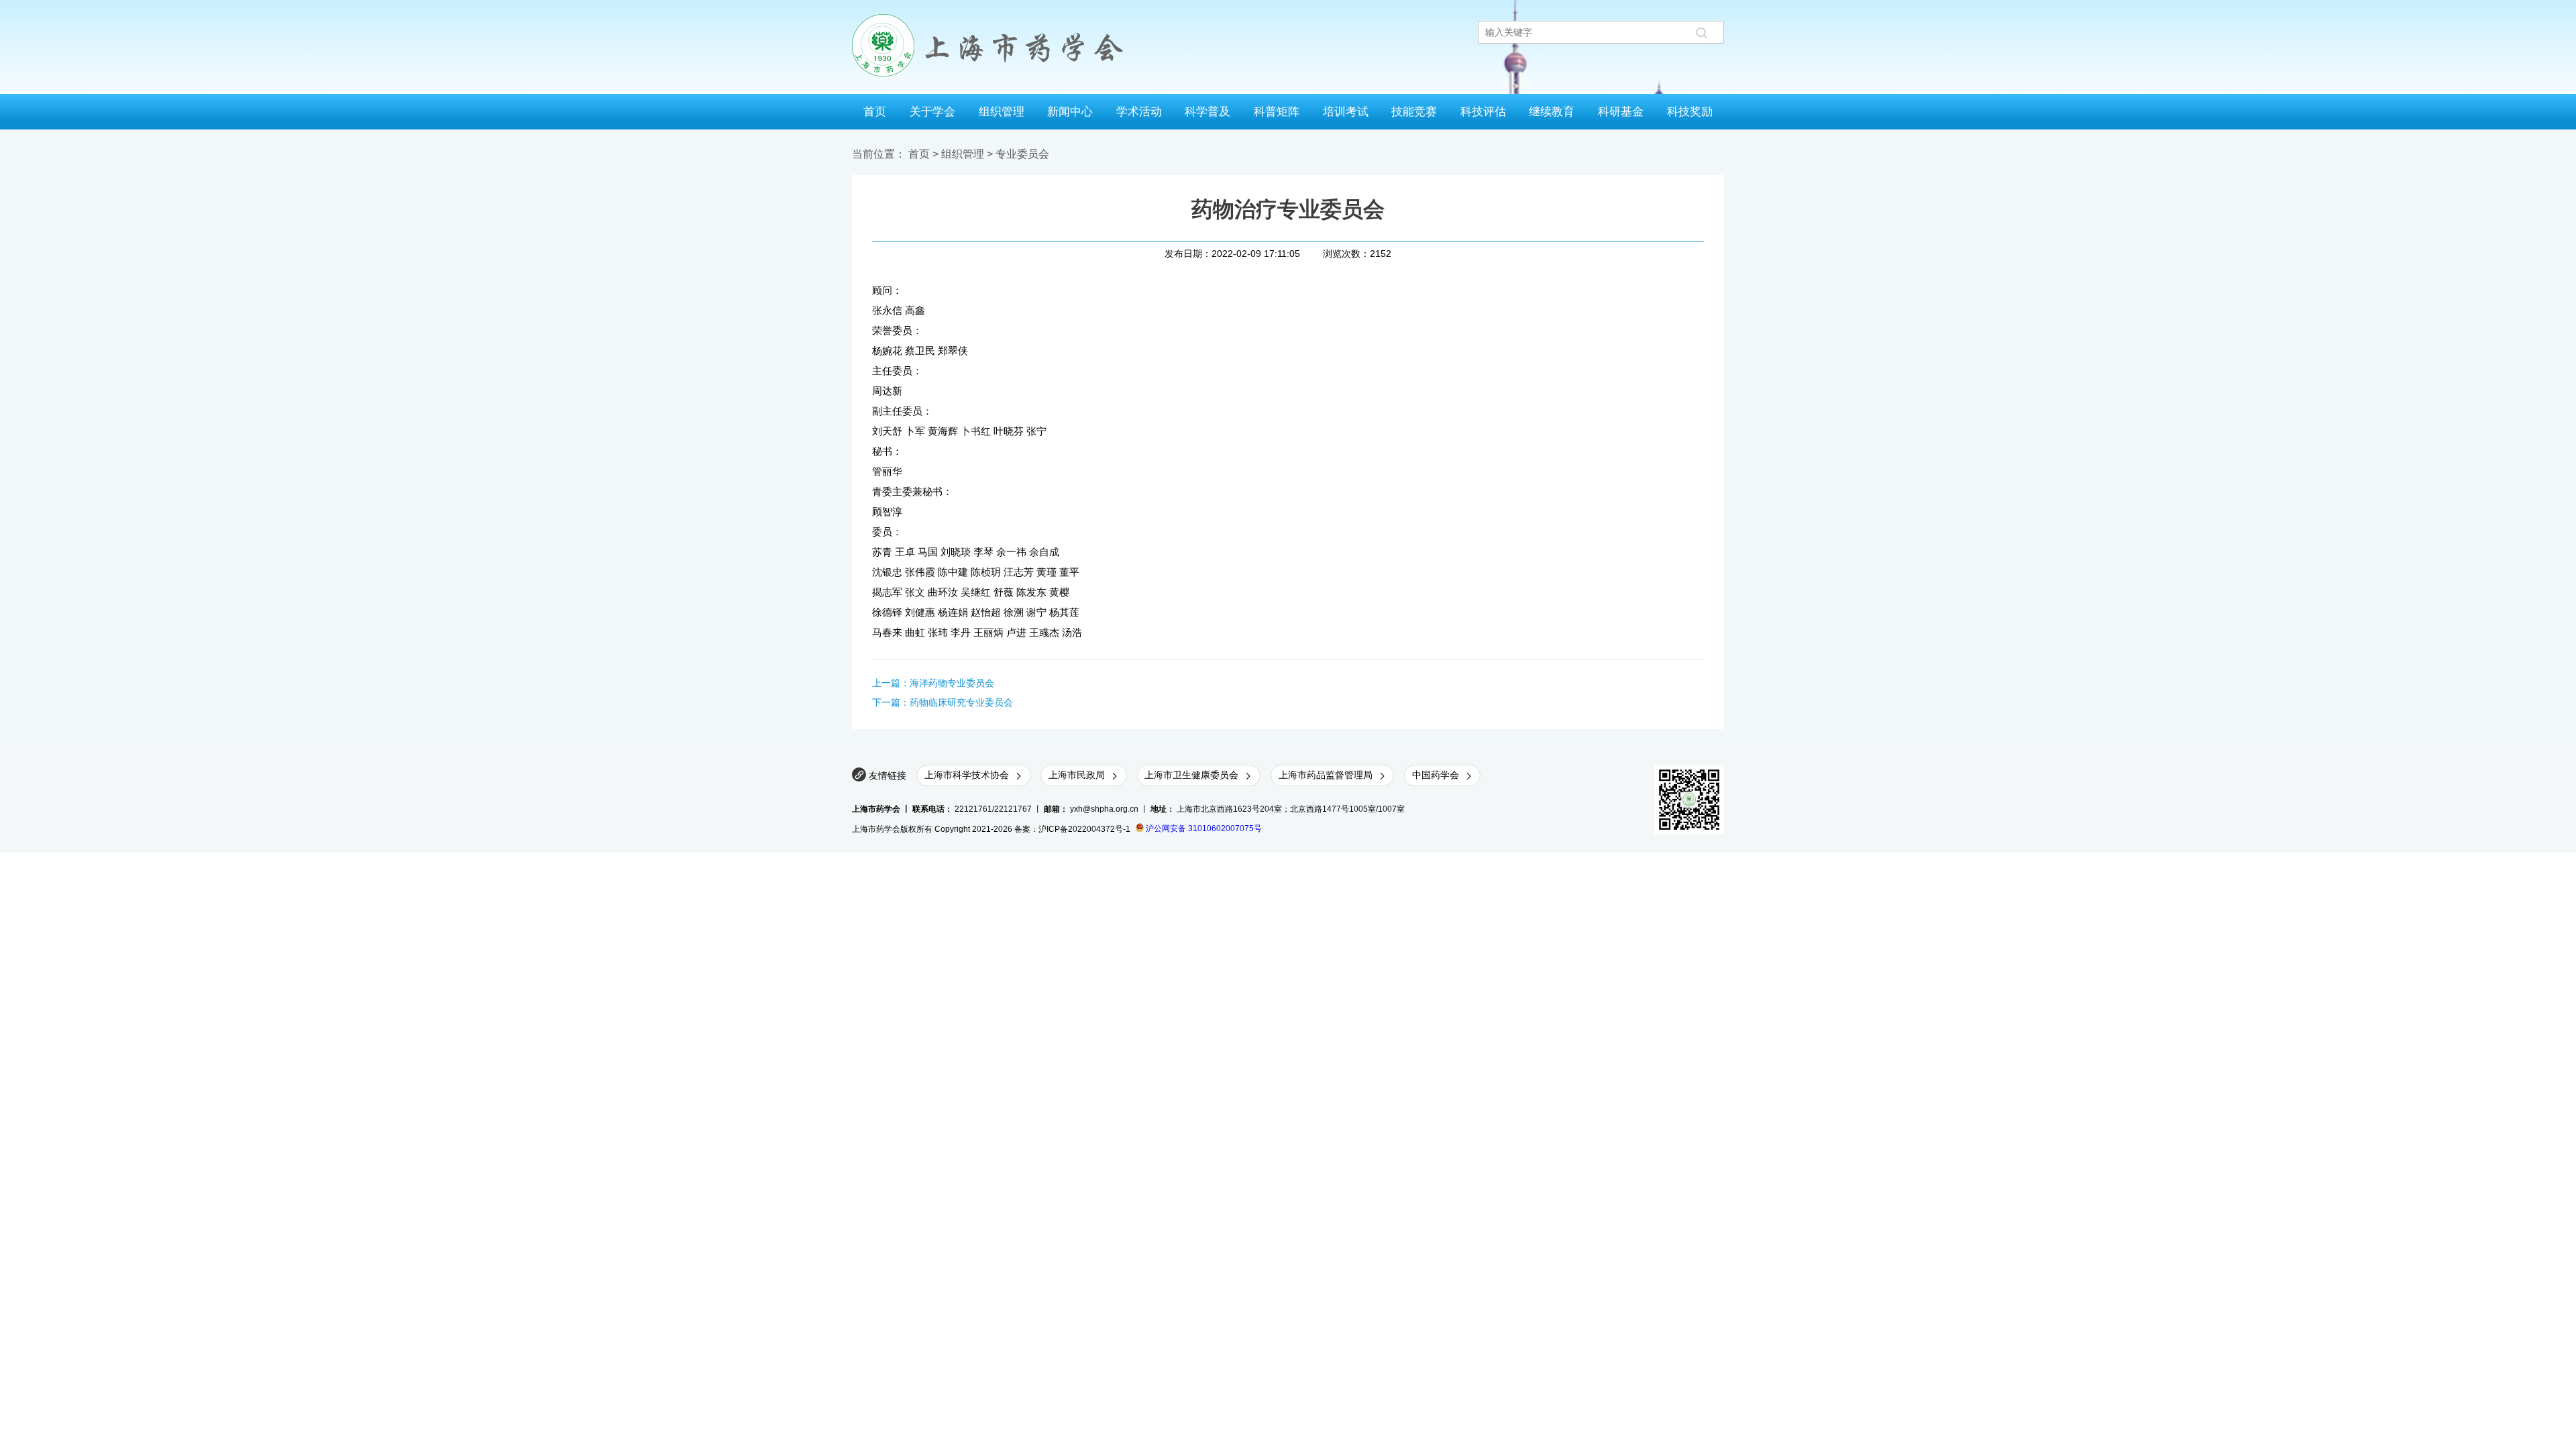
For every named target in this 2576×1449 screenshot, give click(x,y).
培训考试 (1346, 111)
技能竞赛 (1414, 111)
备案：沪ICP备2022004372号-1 (1072, 828)
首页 (875, 111)
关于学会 (932, 111)
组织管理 (1002, 111)
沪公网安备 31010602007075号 (1203, 828)
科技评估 (1483, 111)
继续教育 (1552, 111)
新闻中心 (1070, 111)
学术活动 (1139, 111)
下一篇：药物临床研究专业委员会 (943, 702)
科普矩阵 (1277, 111)
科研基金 (1621, 111)
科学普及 (1207, 111)
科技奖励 (1690, 111)
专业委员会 (1022, 154)
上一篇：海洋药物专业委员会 (933, 683)
